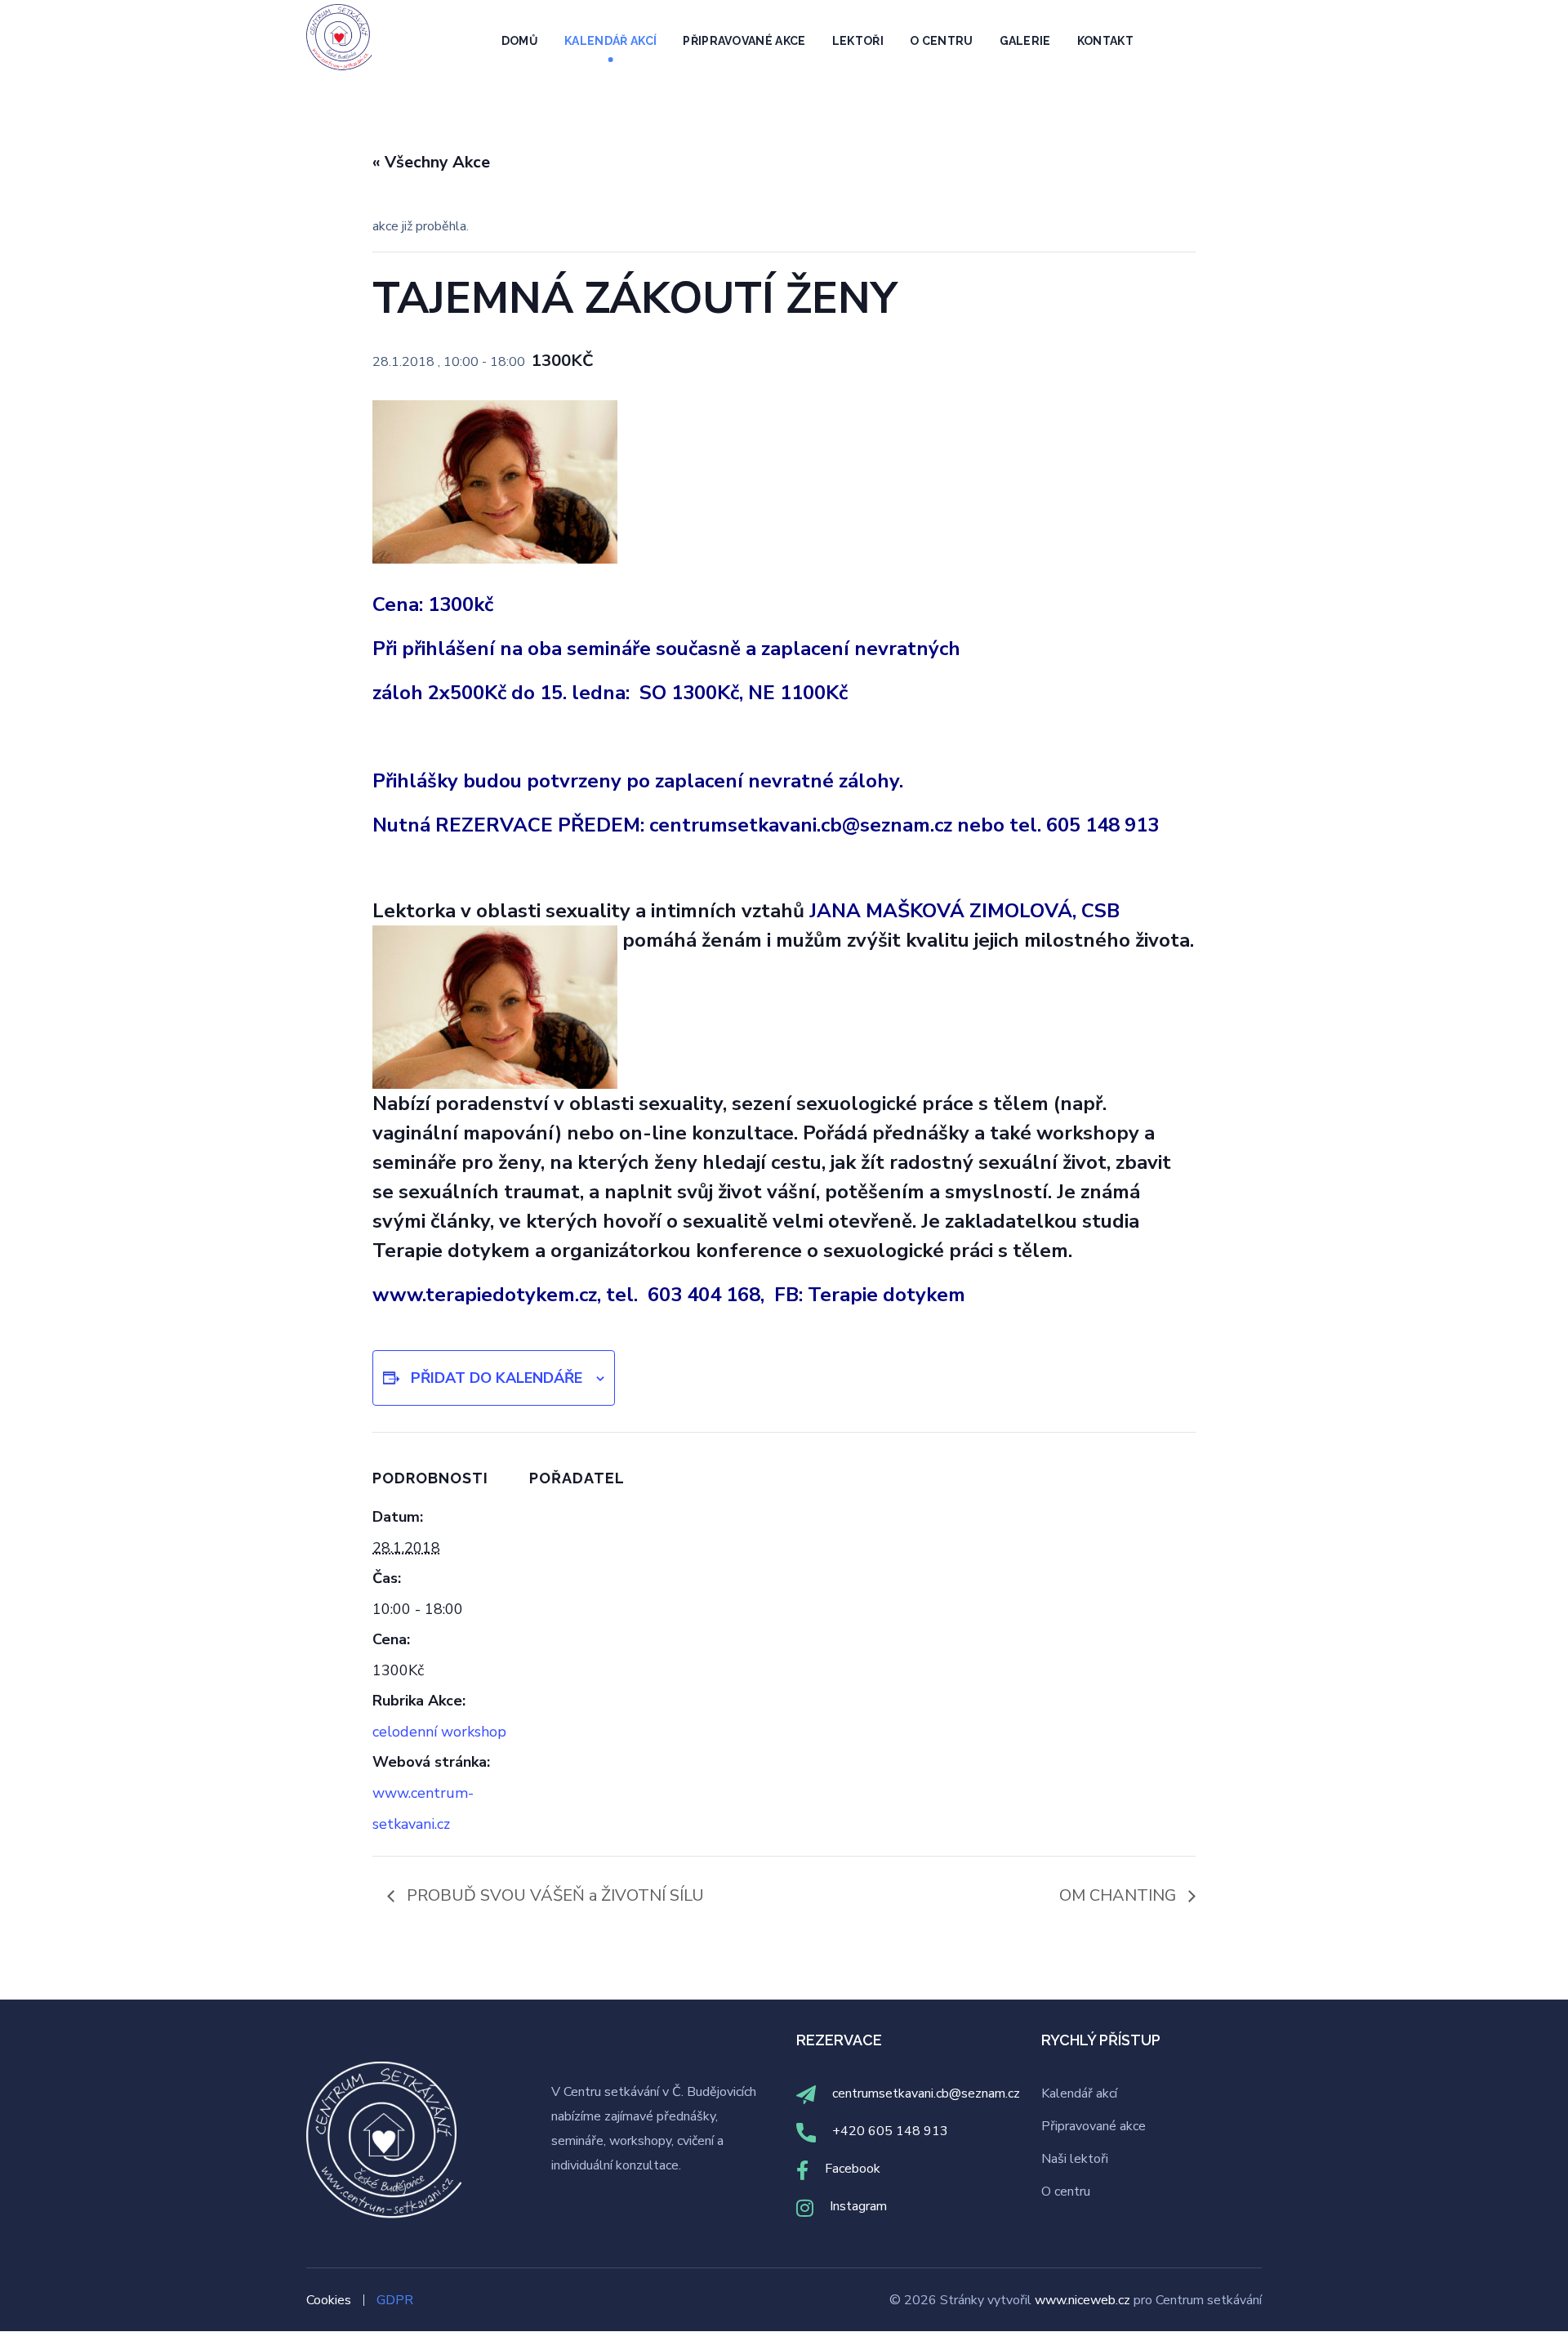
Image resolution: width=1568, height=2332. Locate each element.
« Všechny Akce (431, 162)
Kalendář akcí (1079, 2093)
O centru (1066, 2192)
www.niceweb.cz (1084, 2300)
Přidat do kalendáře (497, 1378)
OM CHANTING (1120, 1895)
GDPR (395, 2300)
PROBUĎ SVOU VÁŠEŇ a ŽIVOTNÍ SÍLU (553, 1895)
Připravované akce (1094, 2126)
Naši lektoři (1075, 2159)
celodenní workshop (439, 1732)
